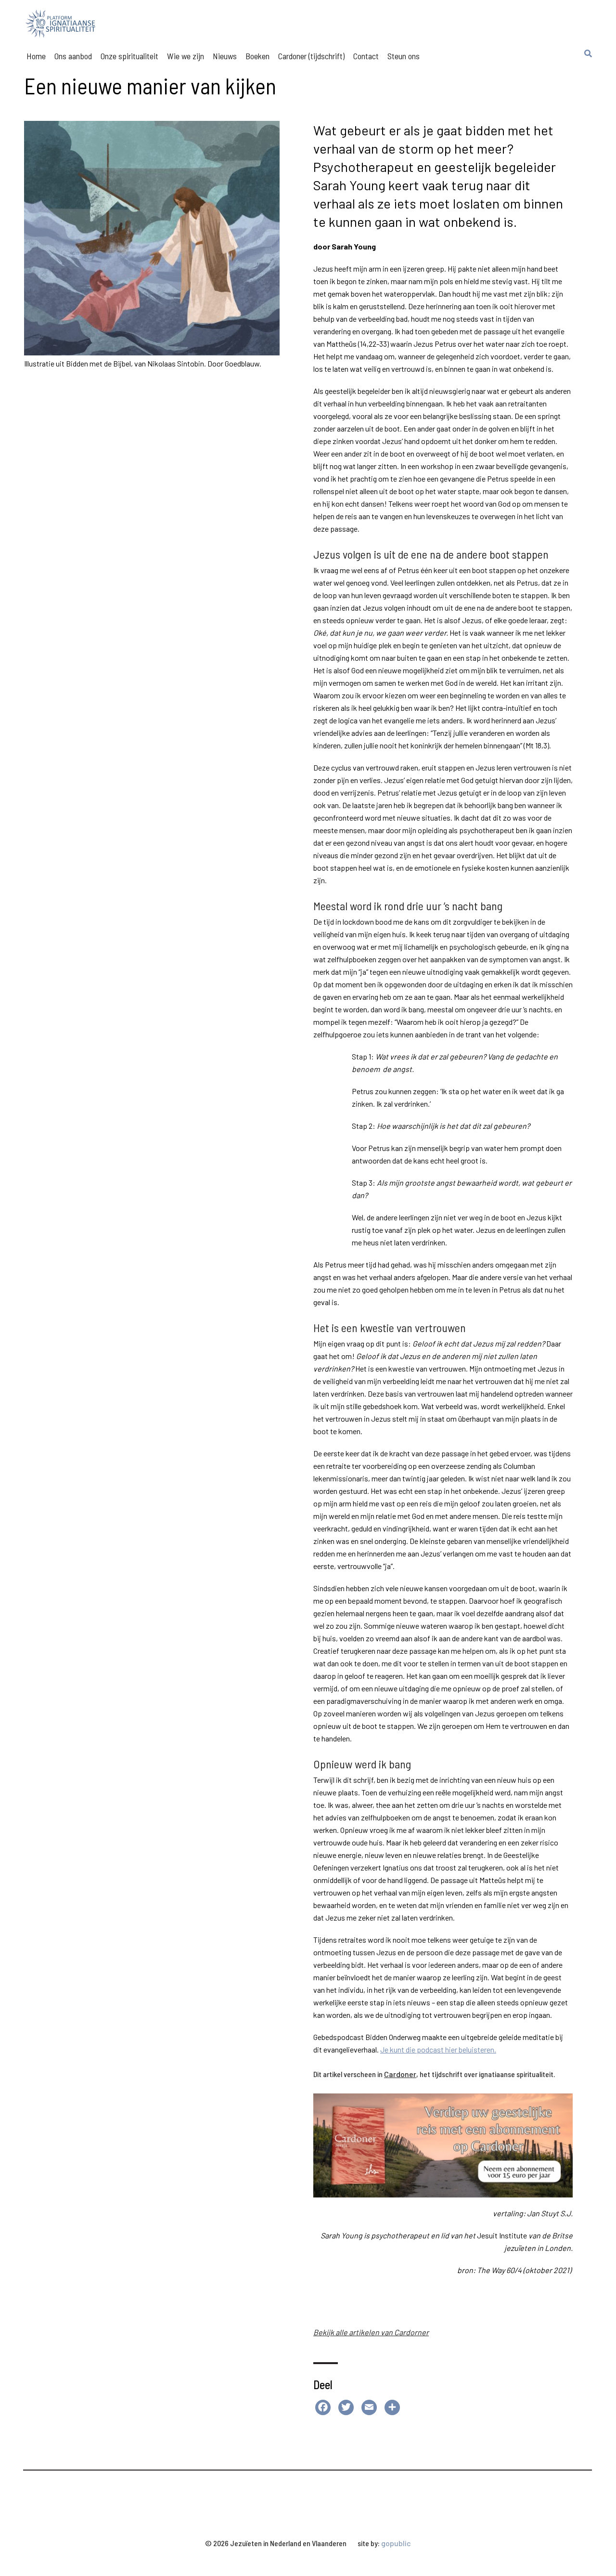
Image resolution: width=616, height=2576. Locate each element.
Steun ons (404, 56)
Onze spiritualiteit (129, 56)
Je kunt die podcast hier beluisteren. (438, 2049)
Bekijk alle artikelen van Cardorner (371, 2332)
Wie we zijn (186, 56)
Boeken (257, 56)
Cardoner (400, 2074)
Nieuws (225, 56)
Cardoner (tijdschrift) (311, 56)
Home (36, 56)
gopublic (396, 2543)
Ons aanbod (73, 56)
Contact (366, 56)
